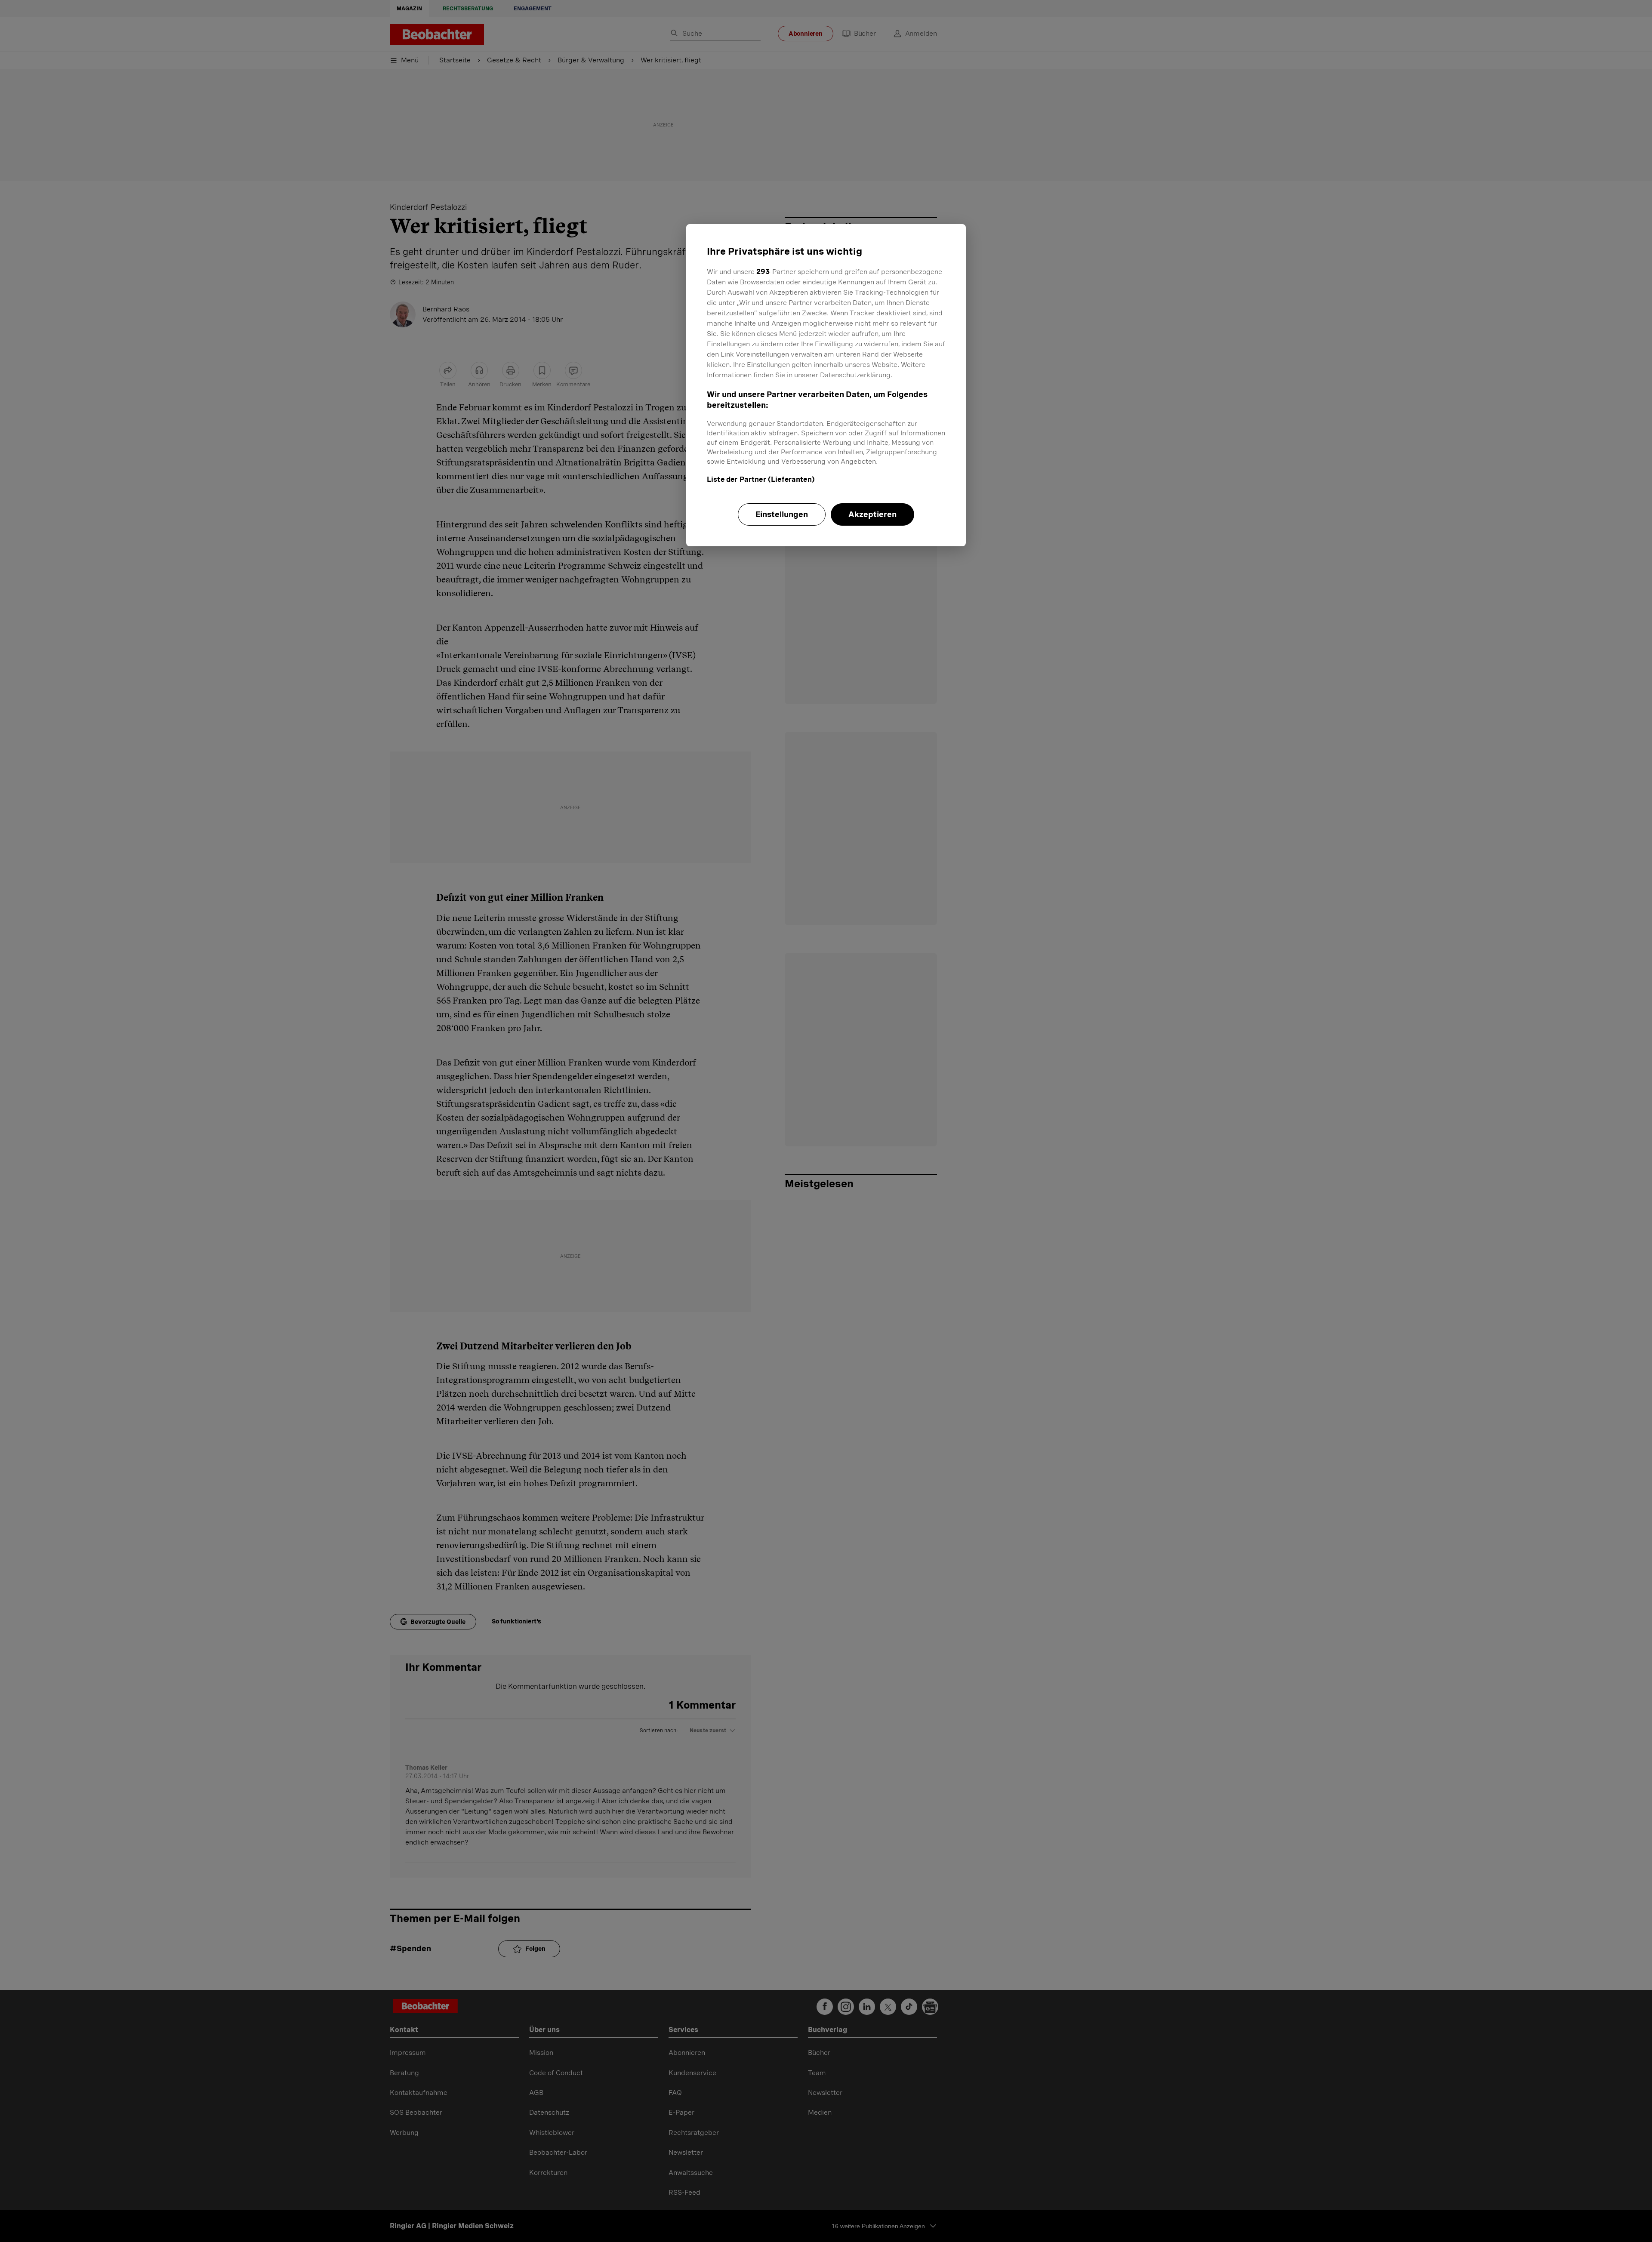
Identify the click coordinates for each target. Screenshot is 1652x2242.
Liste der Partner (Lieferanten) (761, 479)
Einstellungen (782, 514)
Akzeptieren (872, 514)
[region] (826, 385)
